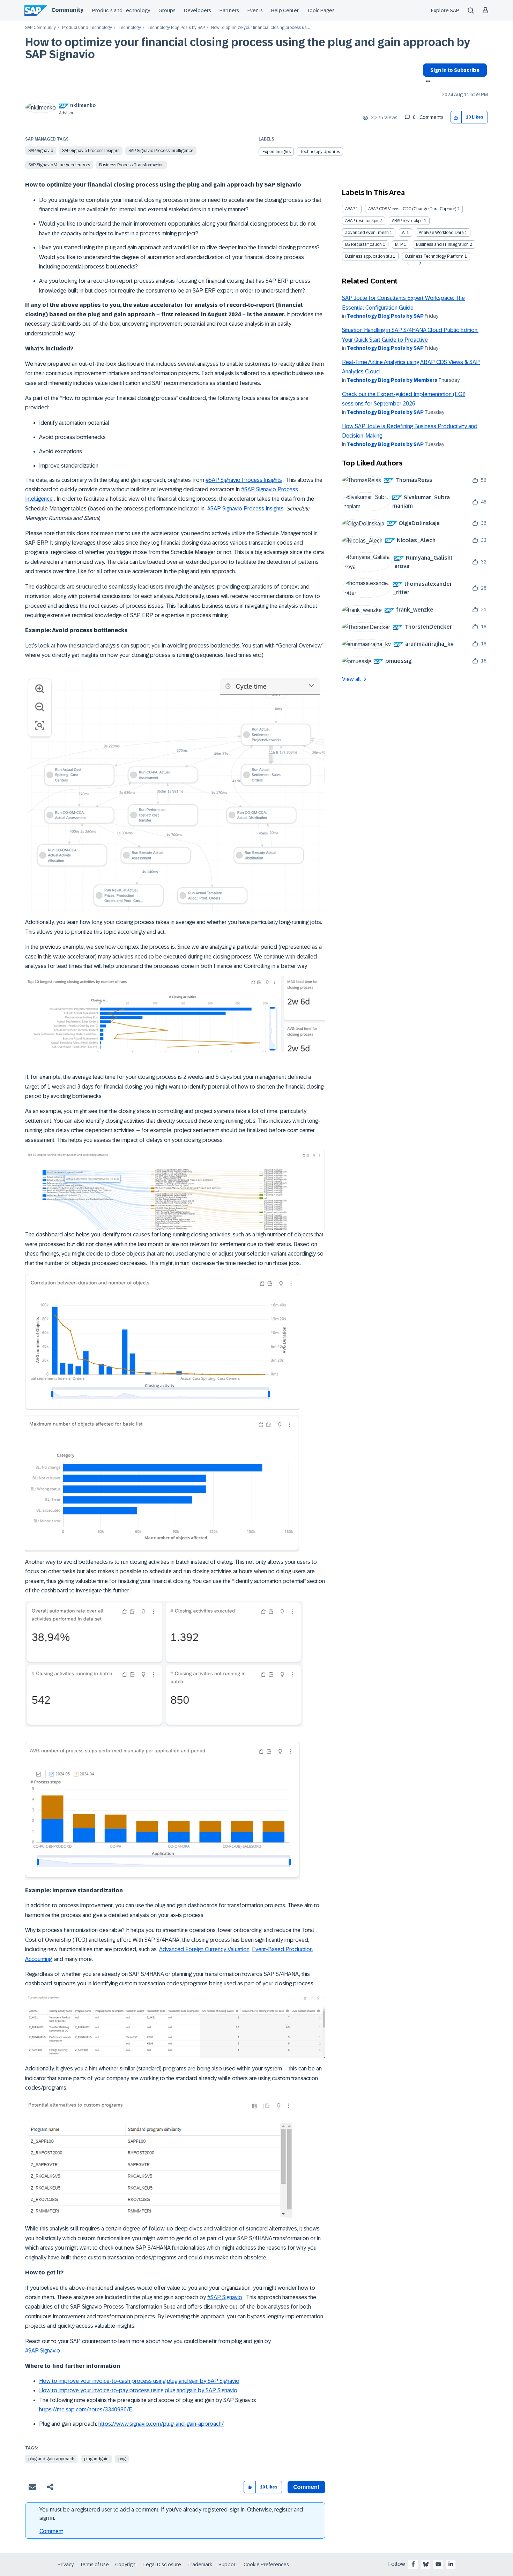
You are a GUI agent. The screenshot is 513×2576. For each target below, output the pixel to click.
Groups (167, 10)
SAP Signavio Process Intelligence (161, 151)
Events (255, 10)
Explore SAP (445, 10)
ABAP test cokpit (407, 221)
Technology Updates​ (320, 152)
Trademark (200, 2564)
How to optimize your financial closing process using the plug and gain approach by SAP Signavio (248, 48)
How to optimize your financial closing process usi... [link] (260, 28)
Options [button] (427, 82)
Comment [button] (306, 2487)
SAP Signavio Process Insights (91, 151)
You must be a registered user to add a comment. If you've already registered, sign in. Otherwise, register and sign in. (171, 2514)
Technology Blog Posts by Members (392, 380)
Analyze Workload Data (441, 233)
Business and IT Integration (442, 244)
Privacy (66, 2564)
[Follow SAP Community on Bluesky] (426, 2564)
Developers (198, 10)
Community (67, 10)
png (122, 2459)
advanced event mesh (367, 233)
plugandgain (96, 2459)
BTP (399, 244)
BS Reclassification (363, 244)
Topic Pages (321, 10)
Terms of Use (94, 2564)
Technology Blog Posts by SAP (176, 28)
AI (404, 233)
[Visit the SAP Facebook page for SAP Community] (413, 2564)
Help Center (285, 10)
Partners (229, 10)
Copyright (126, 2564)
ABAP (350, 209)
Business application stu (369, 256)
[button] (456, 117)
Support (228, 2564)
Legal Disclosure (162, 2564)
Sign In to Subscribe (455, 70)
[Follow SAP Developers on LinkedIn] (451, 2564)
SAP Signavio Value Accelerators (59, 165)
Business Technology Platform (434, 256)
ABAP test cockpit (362, 221)
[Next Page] (420, 263)
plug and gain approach (51, 2459)
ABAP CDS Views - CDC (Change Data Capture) (412, 209)
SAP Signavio (41, 151)
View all (351, 679)
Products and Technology (121, 10)
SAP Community (40, 28)
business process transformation (131, 165)
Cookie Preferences (266, 2564)
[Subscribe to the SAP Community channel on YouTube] (438, 2564)
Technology (130, 28)
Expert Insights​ (277, 152)
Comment (51, 2531)
